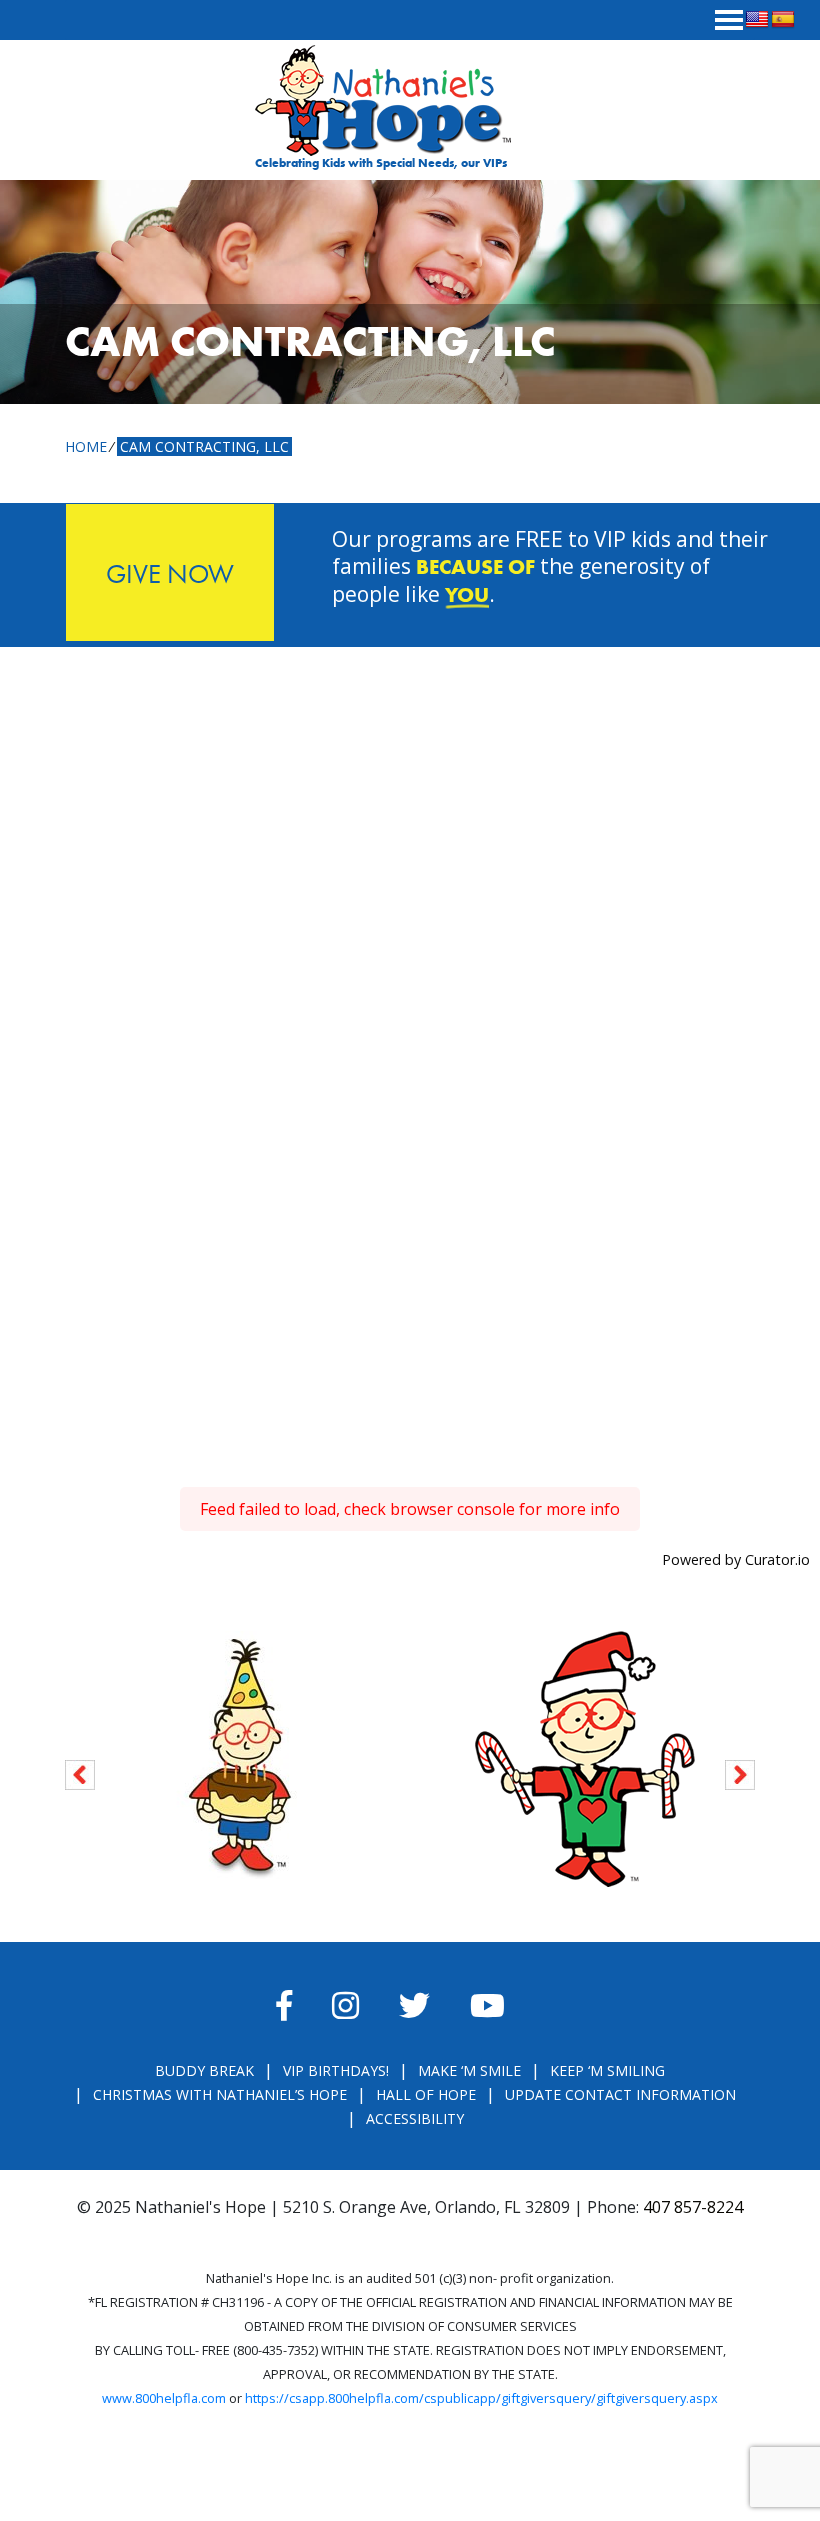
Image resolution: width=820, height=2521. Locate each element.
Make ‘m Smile (469, 2070)
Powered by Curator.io (736, 1559)
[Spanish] (783, 20)
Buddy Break (204, 2070)
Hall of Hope (426, 2094)
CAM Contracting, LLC (204, 446)
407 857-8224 (693, 2207)
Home (86, 446)
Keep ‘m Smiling (607, 2070)
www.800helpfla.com (164, 2398)
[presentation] (80, 1771)
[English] (757, 20)
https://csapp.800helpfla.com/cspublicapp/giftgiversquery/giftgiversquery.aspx (481, 2398)
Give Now (170, 573)
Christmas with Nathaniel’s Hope (220, 2094)
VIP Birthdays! (336, 2070)
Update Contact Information (620, 2094)
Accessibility (415, 2118)
